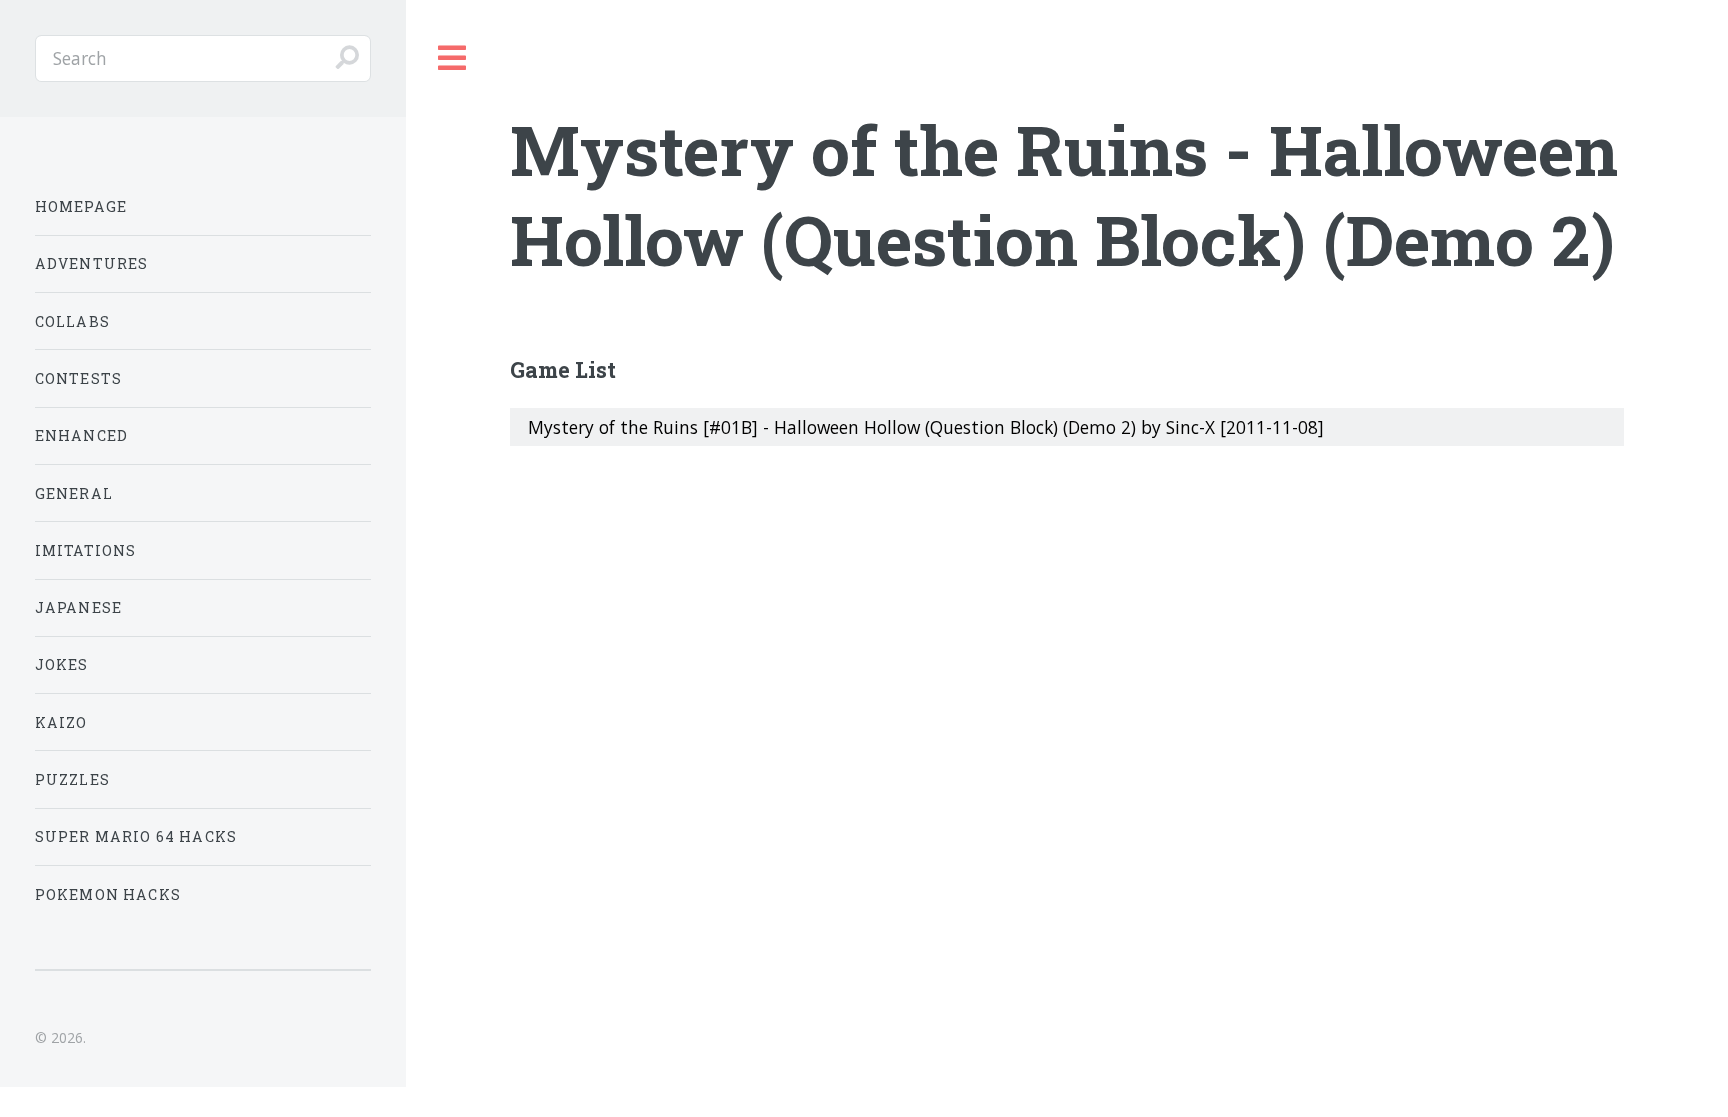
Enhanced (81, 435)
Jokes (62, 664)
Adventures (92, 263)
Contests (78, 378)
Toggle (453, 58)
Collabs (72, 321)
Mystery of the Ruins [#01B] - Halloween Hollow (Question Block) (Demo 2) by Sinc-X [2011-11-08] (926, 427)
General (74, 493)
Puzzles (72, 779)
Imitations (86, 550)
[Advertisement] (1067, 621)
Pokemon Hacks (108, 894)
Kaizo (61, 722)
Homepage (81, 206)
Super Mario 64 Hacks (136, 836)
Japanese (78, 607)
